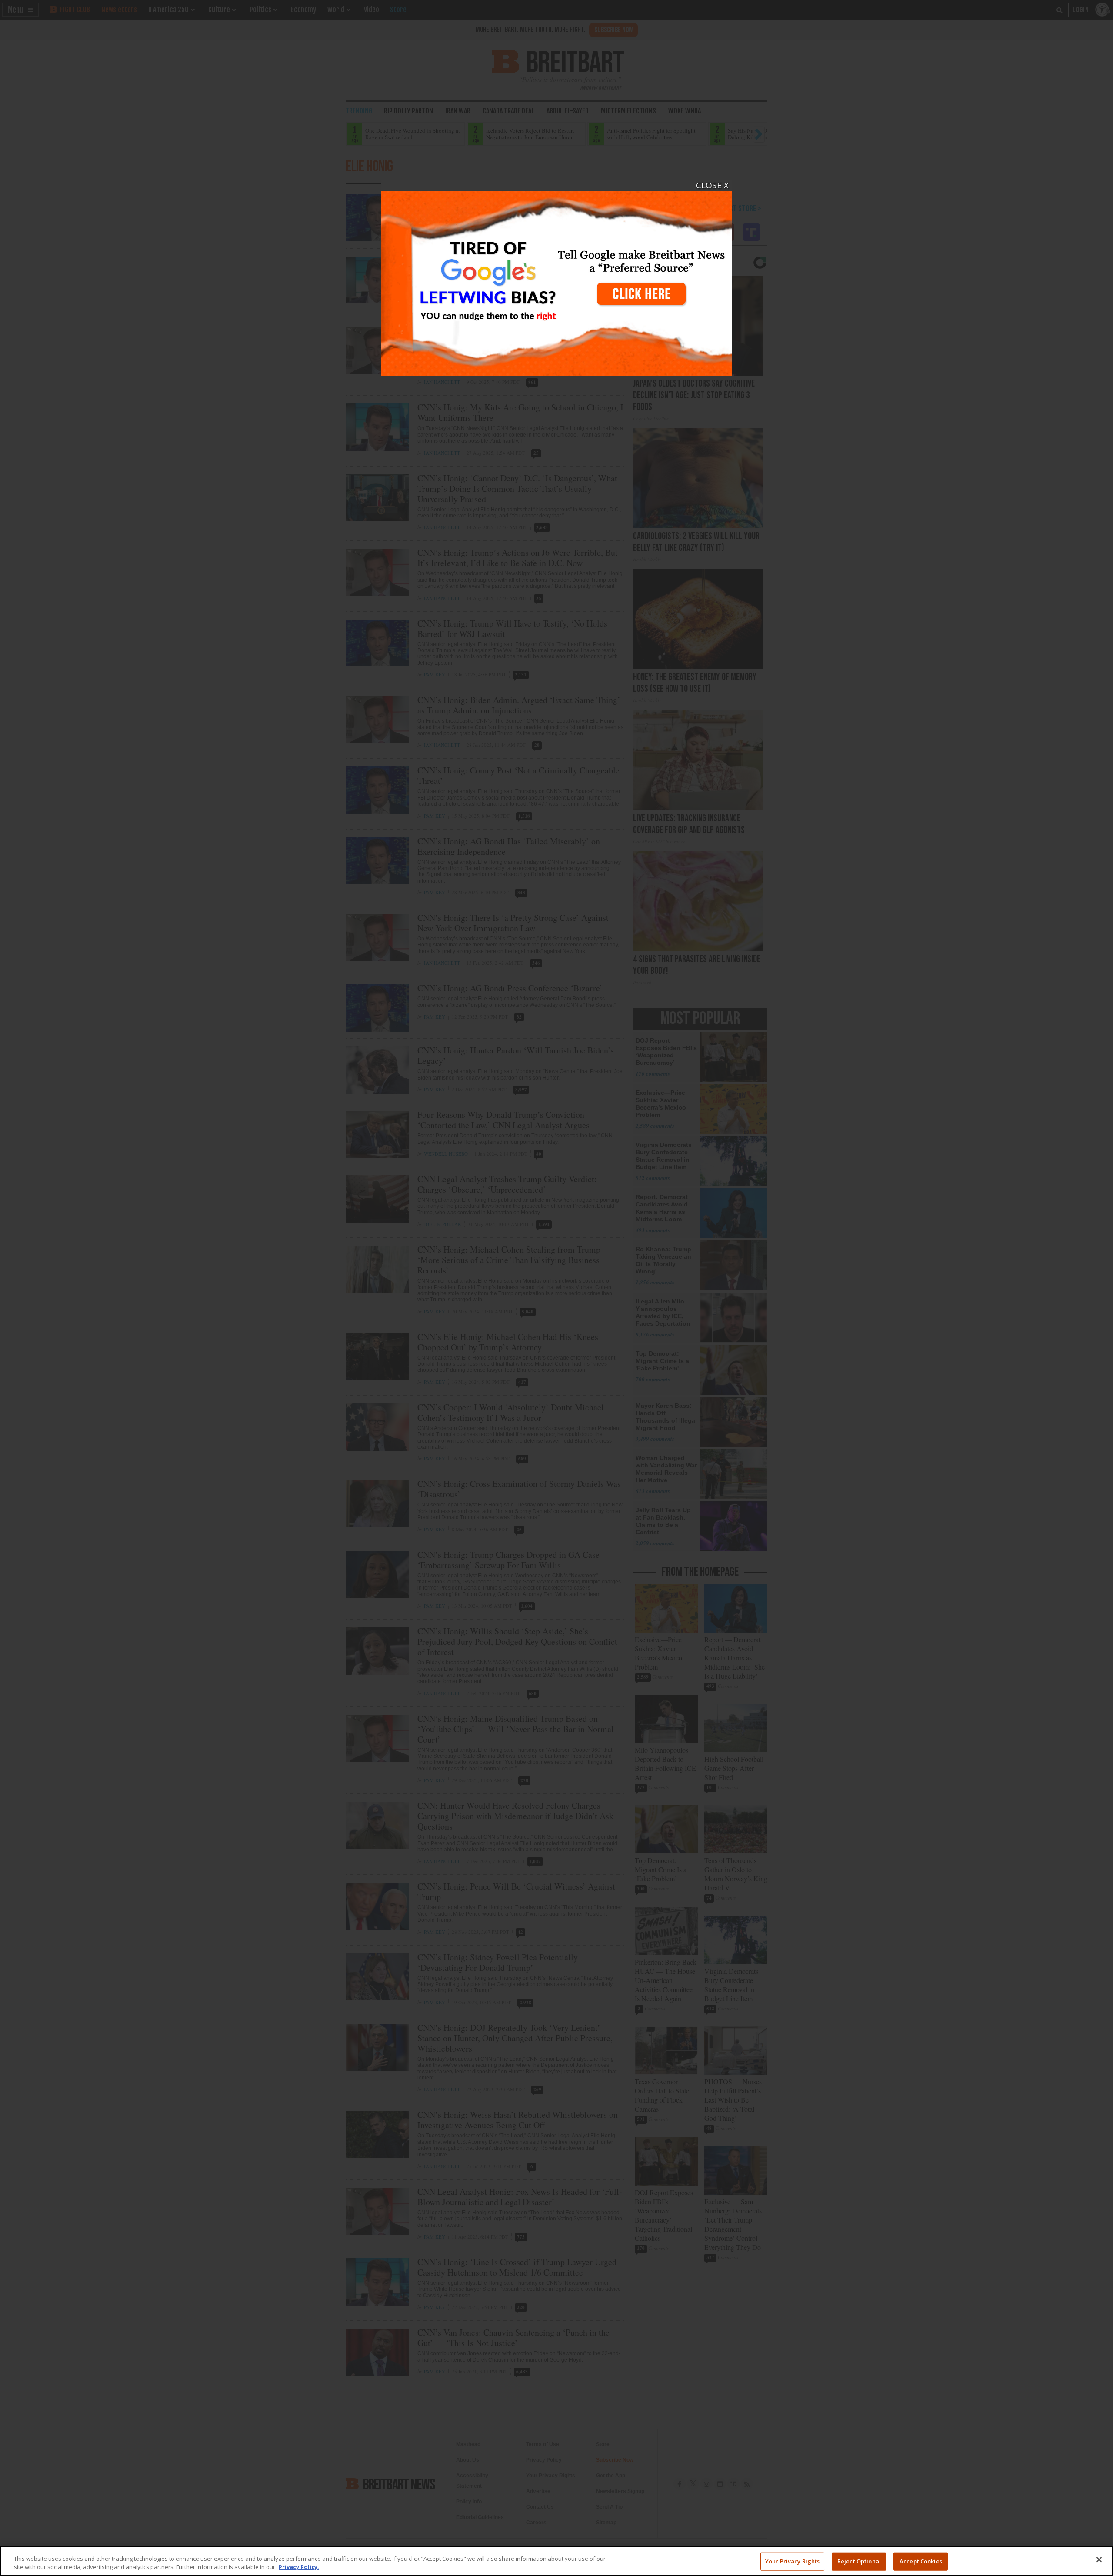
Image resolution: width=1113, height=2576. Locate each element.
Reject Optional (859, 2561)
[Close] (1099, 2560)
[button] (556, 1288)
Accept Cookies (921, 2561)
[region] (556, 2561)
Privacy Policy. (299, 2567)
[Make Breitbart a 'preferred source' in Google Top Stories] (556, 278)
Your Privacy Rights (792, 2561)
